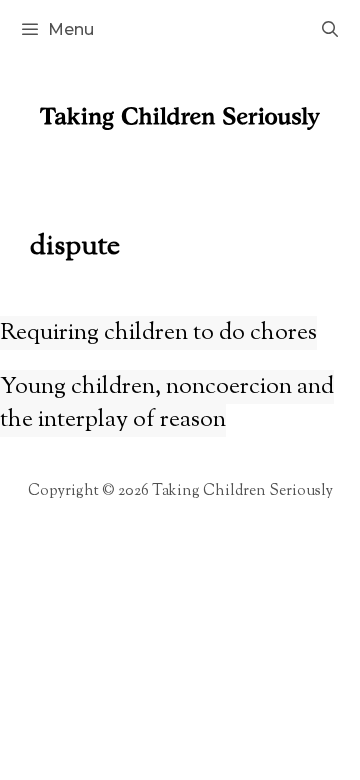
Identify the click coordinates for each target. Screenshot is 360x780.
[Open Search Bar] (329, 30)
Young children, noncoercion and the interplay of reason (167, 404)
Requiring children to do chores (158, 333)
